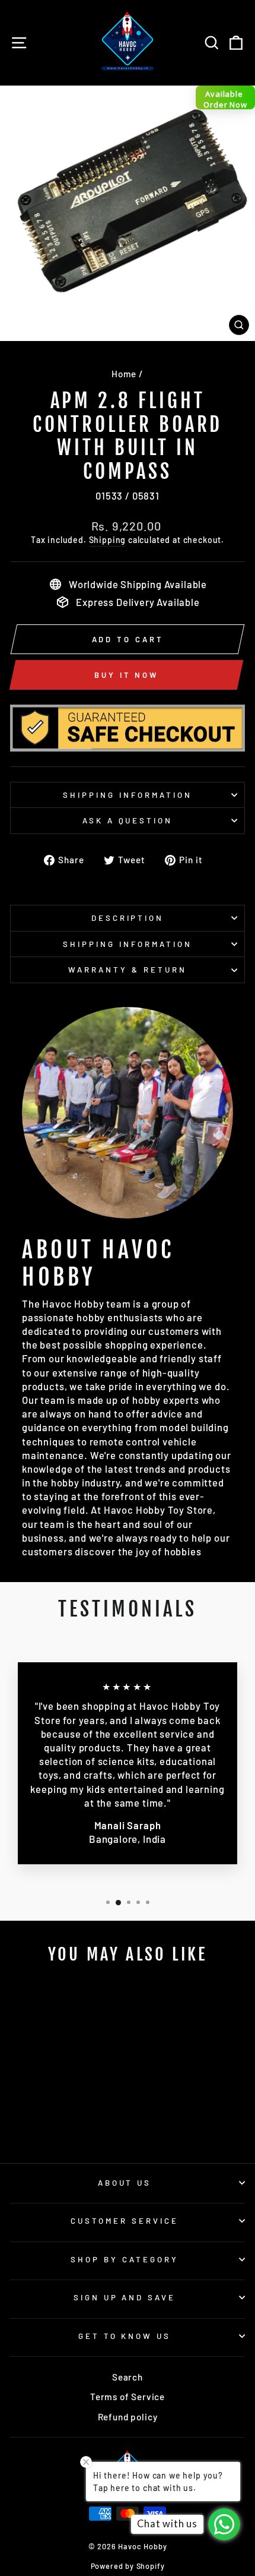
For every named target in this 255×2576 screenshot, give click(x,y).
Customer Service (125, 2221)
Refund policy (128, 2417)
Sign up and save (125, 2297)
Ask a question (128, 820)
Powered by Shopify (128, 2566)
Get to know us (125, 2336)
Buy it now (126, 675)
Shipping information (128, 795)
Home (124, 374)
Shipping (108, 540)
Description (128, 918)
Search (128, 2377)
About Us (125, 2183)
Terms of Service (128, 2397)
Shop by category (125, 2259)
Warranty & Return (128, 970)
